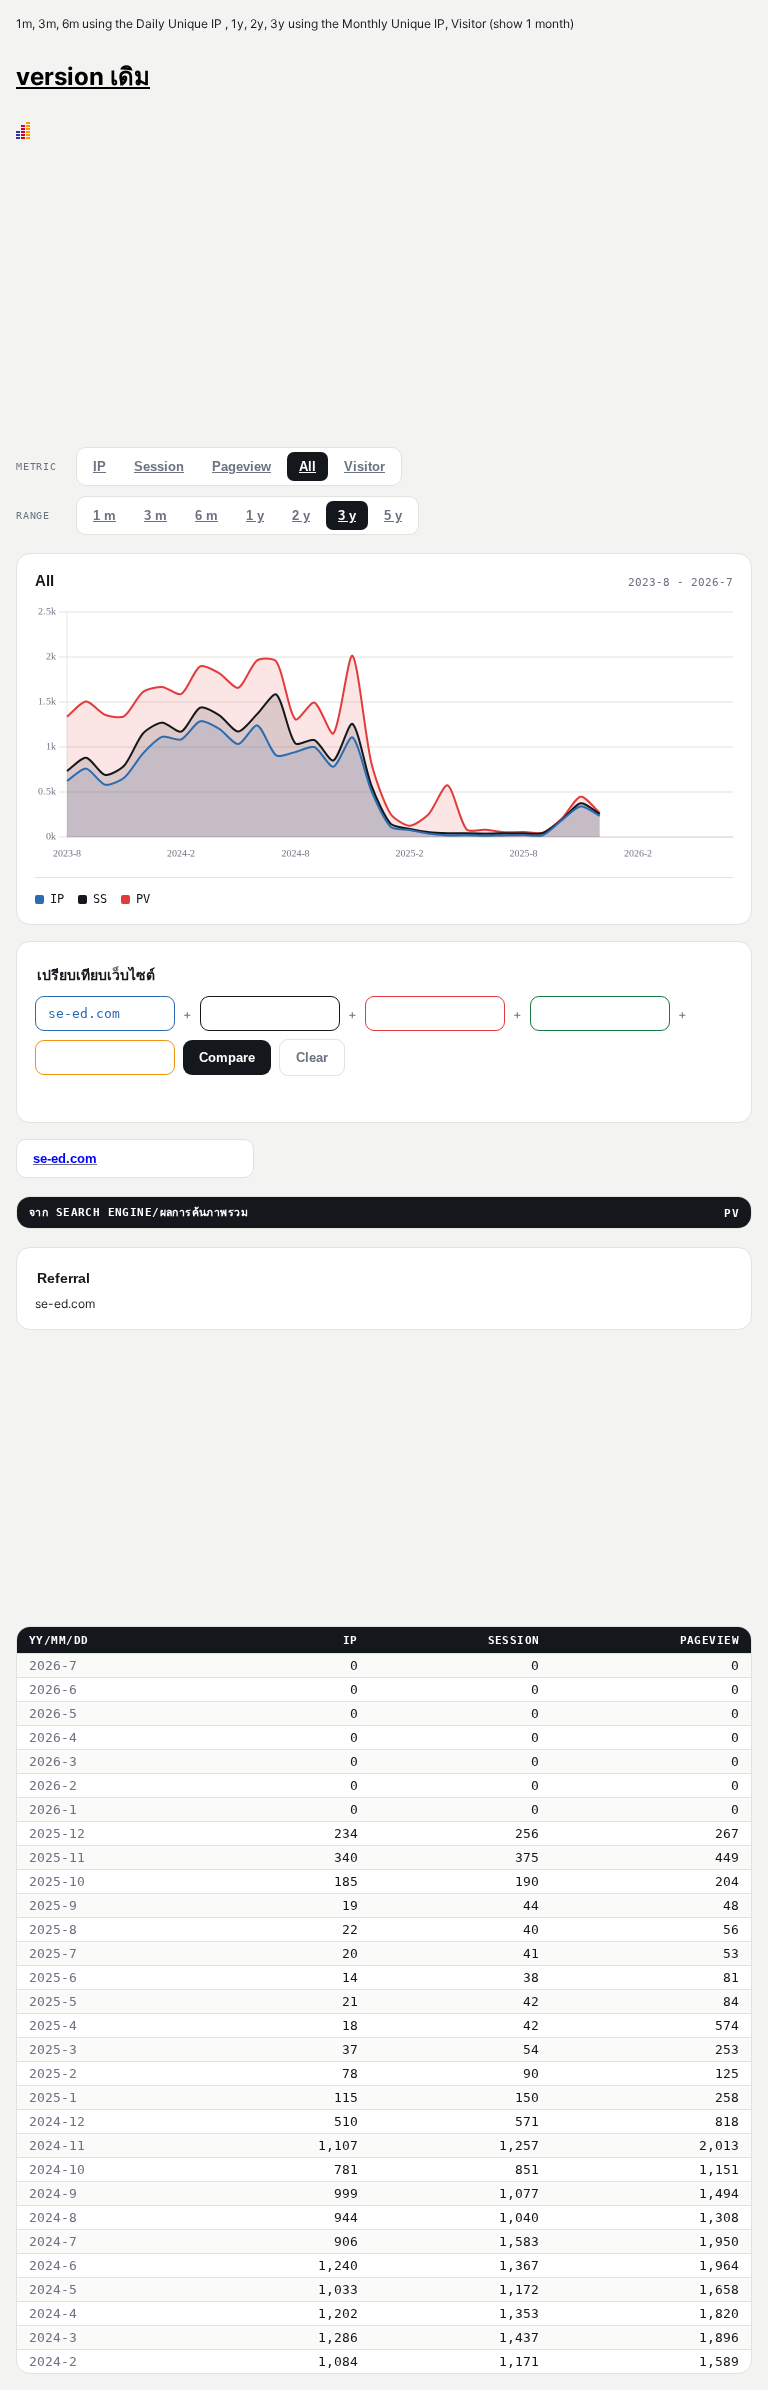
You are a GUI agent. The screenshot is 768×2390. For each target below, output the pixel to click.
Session (159, 466)
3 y (347, 515)
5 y (393, 515)
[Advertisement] (384, 289)
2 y (301, 515)
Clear (312, 1057)
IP (99, 466)
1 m (104, 515)
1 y (255, 515)
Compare (227, 1057)
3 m (155, 515)
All (307, 466)
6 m (206, 515)
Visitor (364, 466)
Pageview (241, 466)
